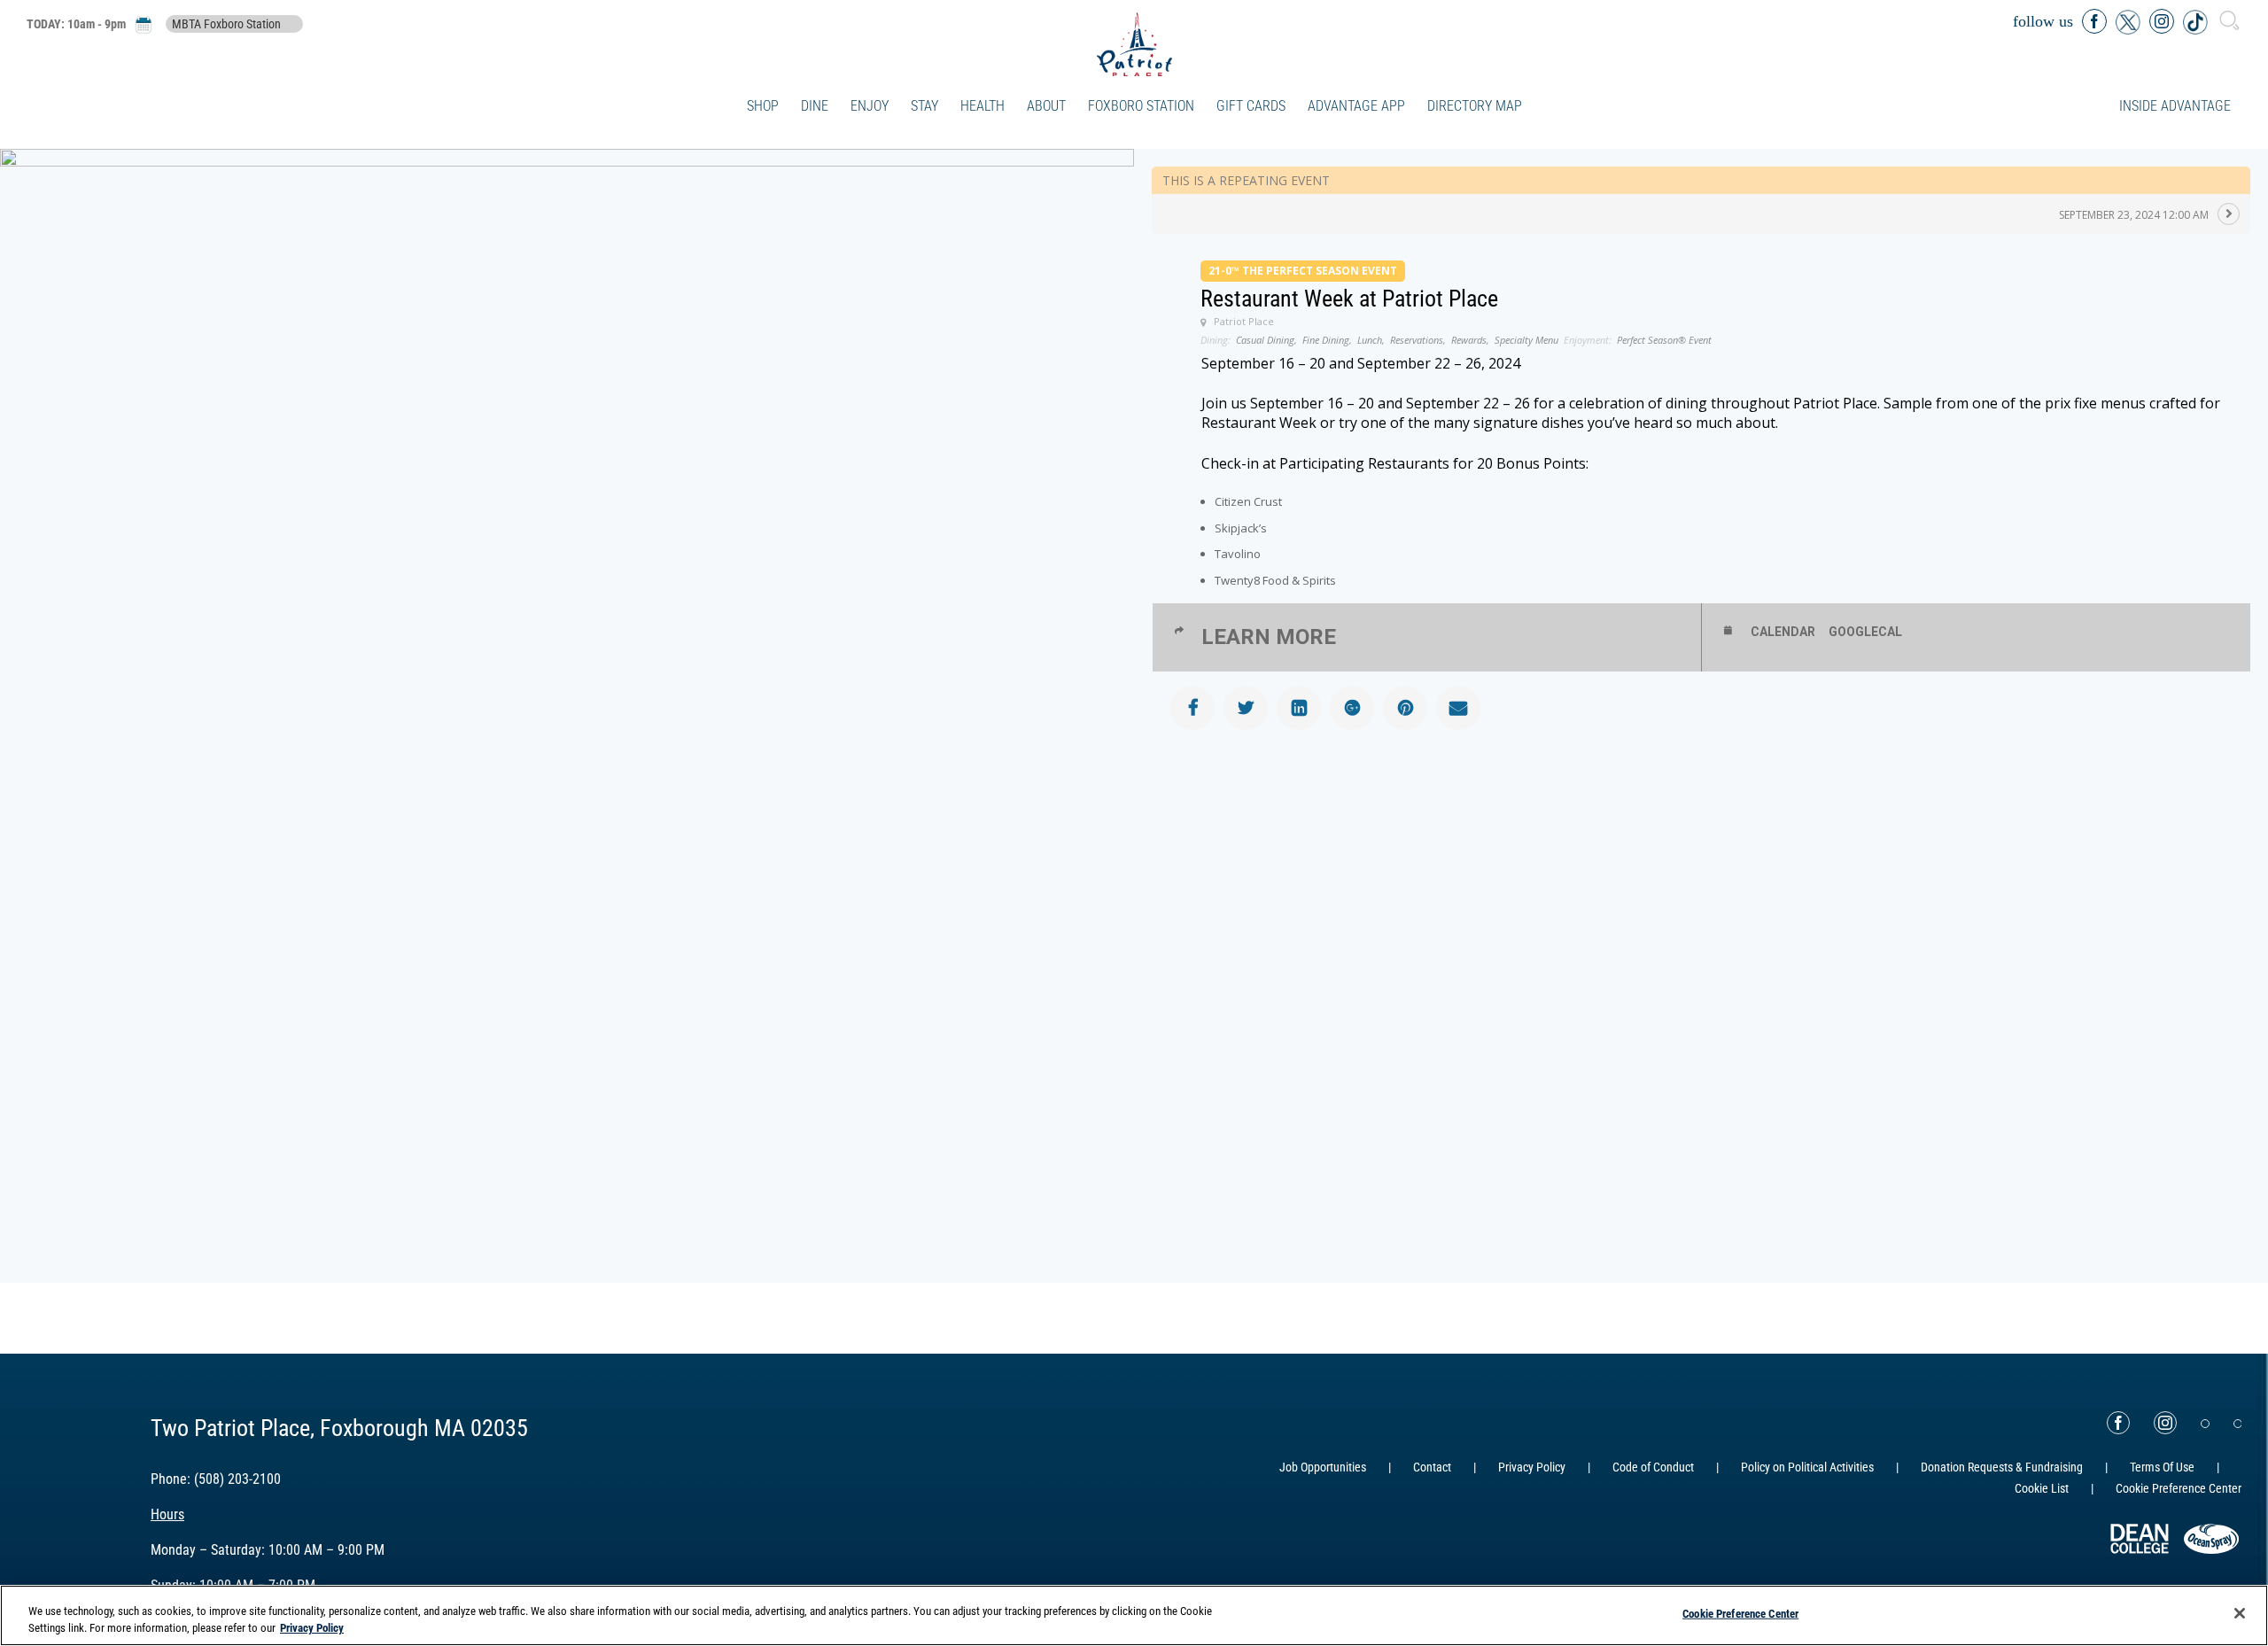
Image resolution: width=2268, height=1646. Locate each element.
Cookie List (2042, 1488)
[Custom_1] (2238, 1424)
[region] (1134, 1615)
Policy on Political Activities (1807, 1467)
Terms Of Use (2162, 1467)
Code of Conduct (1653, 1467)
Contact (1432, 1467)
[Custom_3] (2205, 1424)
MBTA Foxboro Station (226, 24)
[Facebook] (2118, 1423)
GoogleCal (1865, 632)
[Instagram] (2165, 1423)
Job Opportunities (1323, 1467)
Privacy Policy (1532, 1467)
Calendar (1783, 632)
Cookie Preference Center (1740, 1614)
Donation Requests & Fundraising (2002, 1467)
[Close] (2240, 1613)
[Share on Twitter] (1246, 708)
